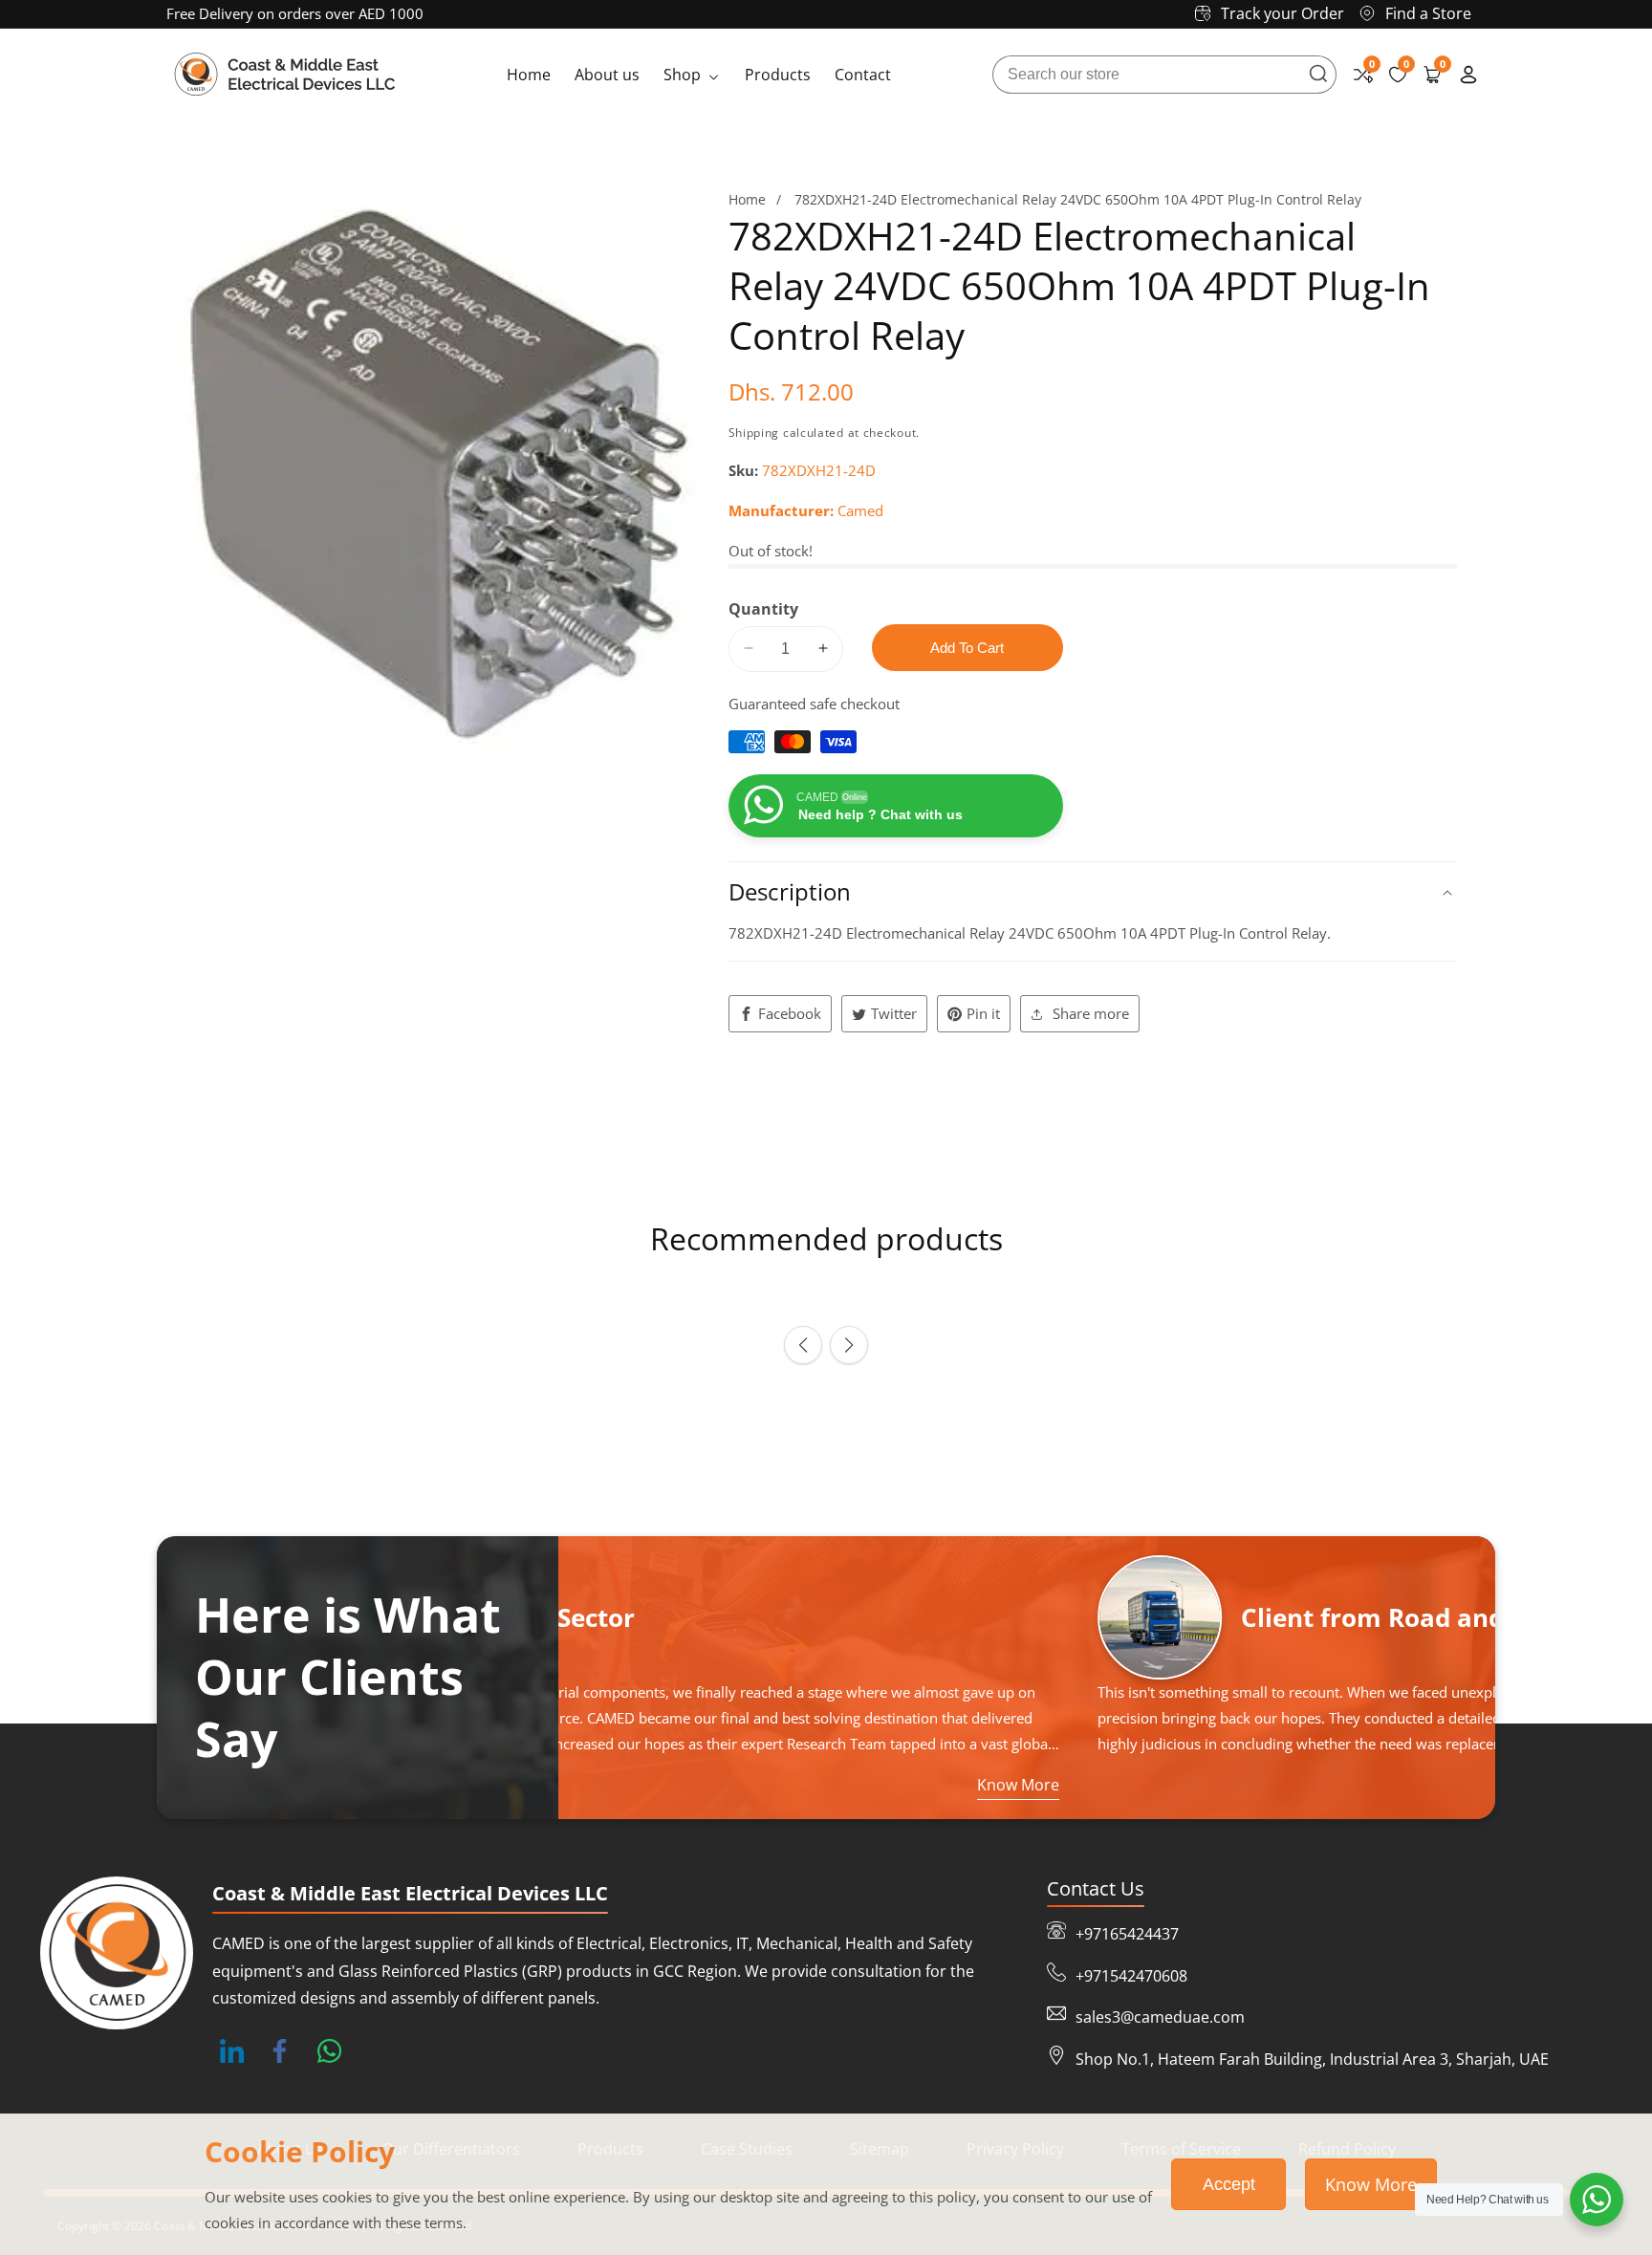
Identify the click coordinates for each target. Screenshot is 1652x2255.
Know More (1371, 2184)
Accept (1229, 2184)
